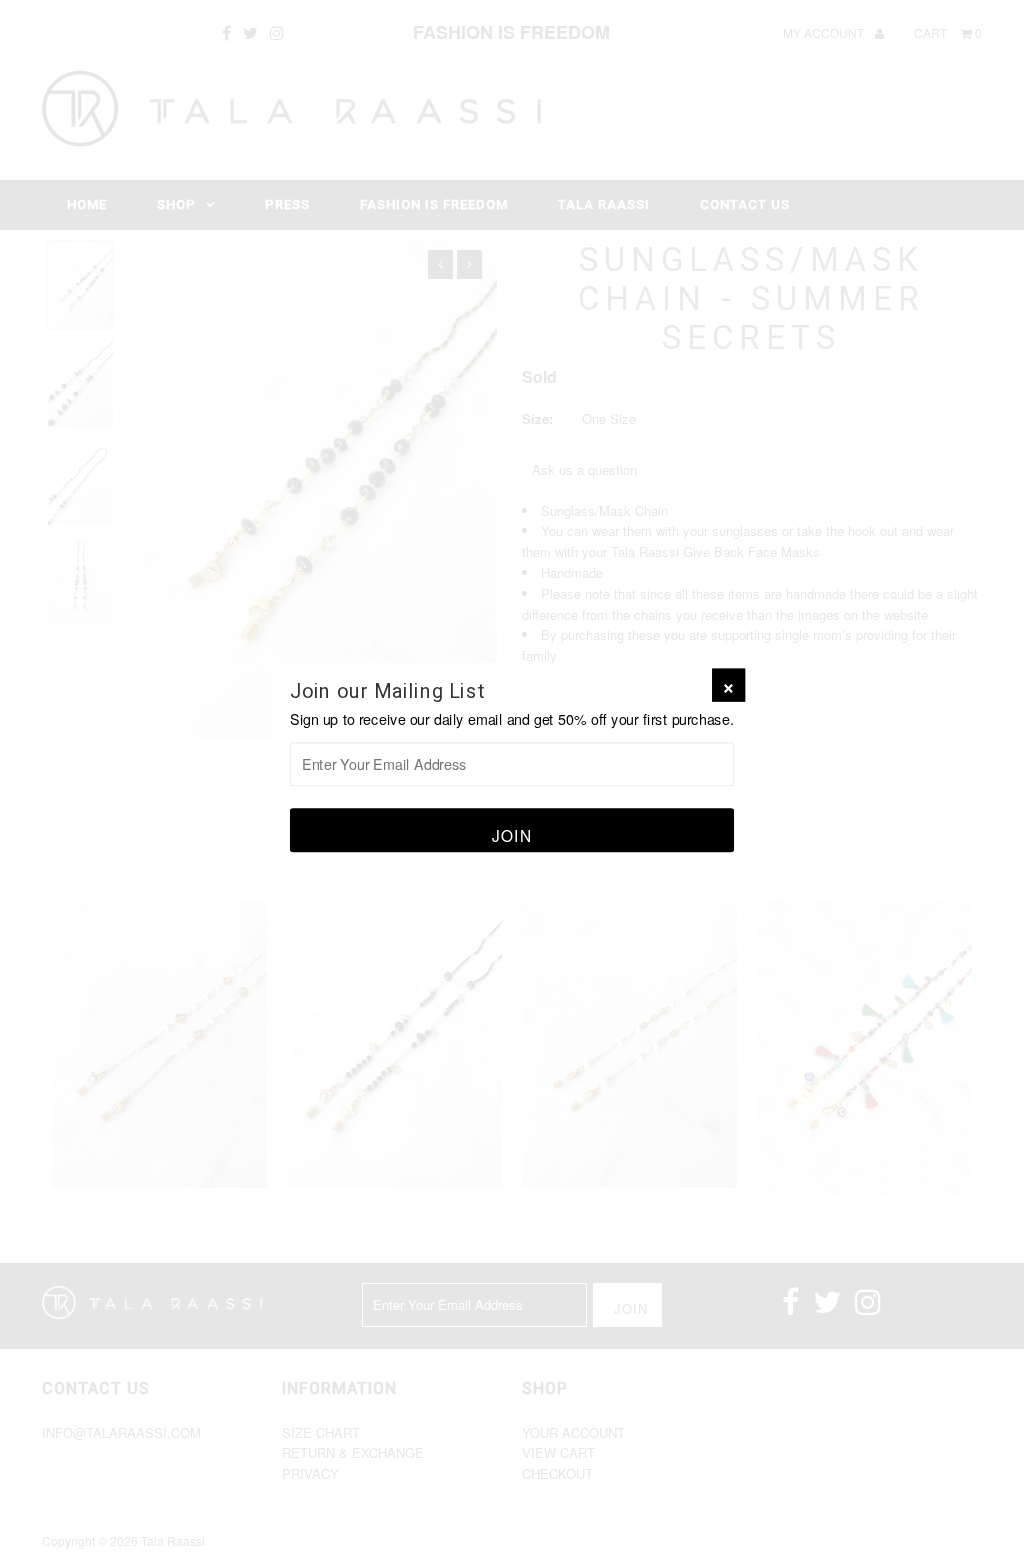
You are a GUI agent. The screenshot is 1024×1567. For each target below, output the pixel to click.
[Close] (728, 685)
